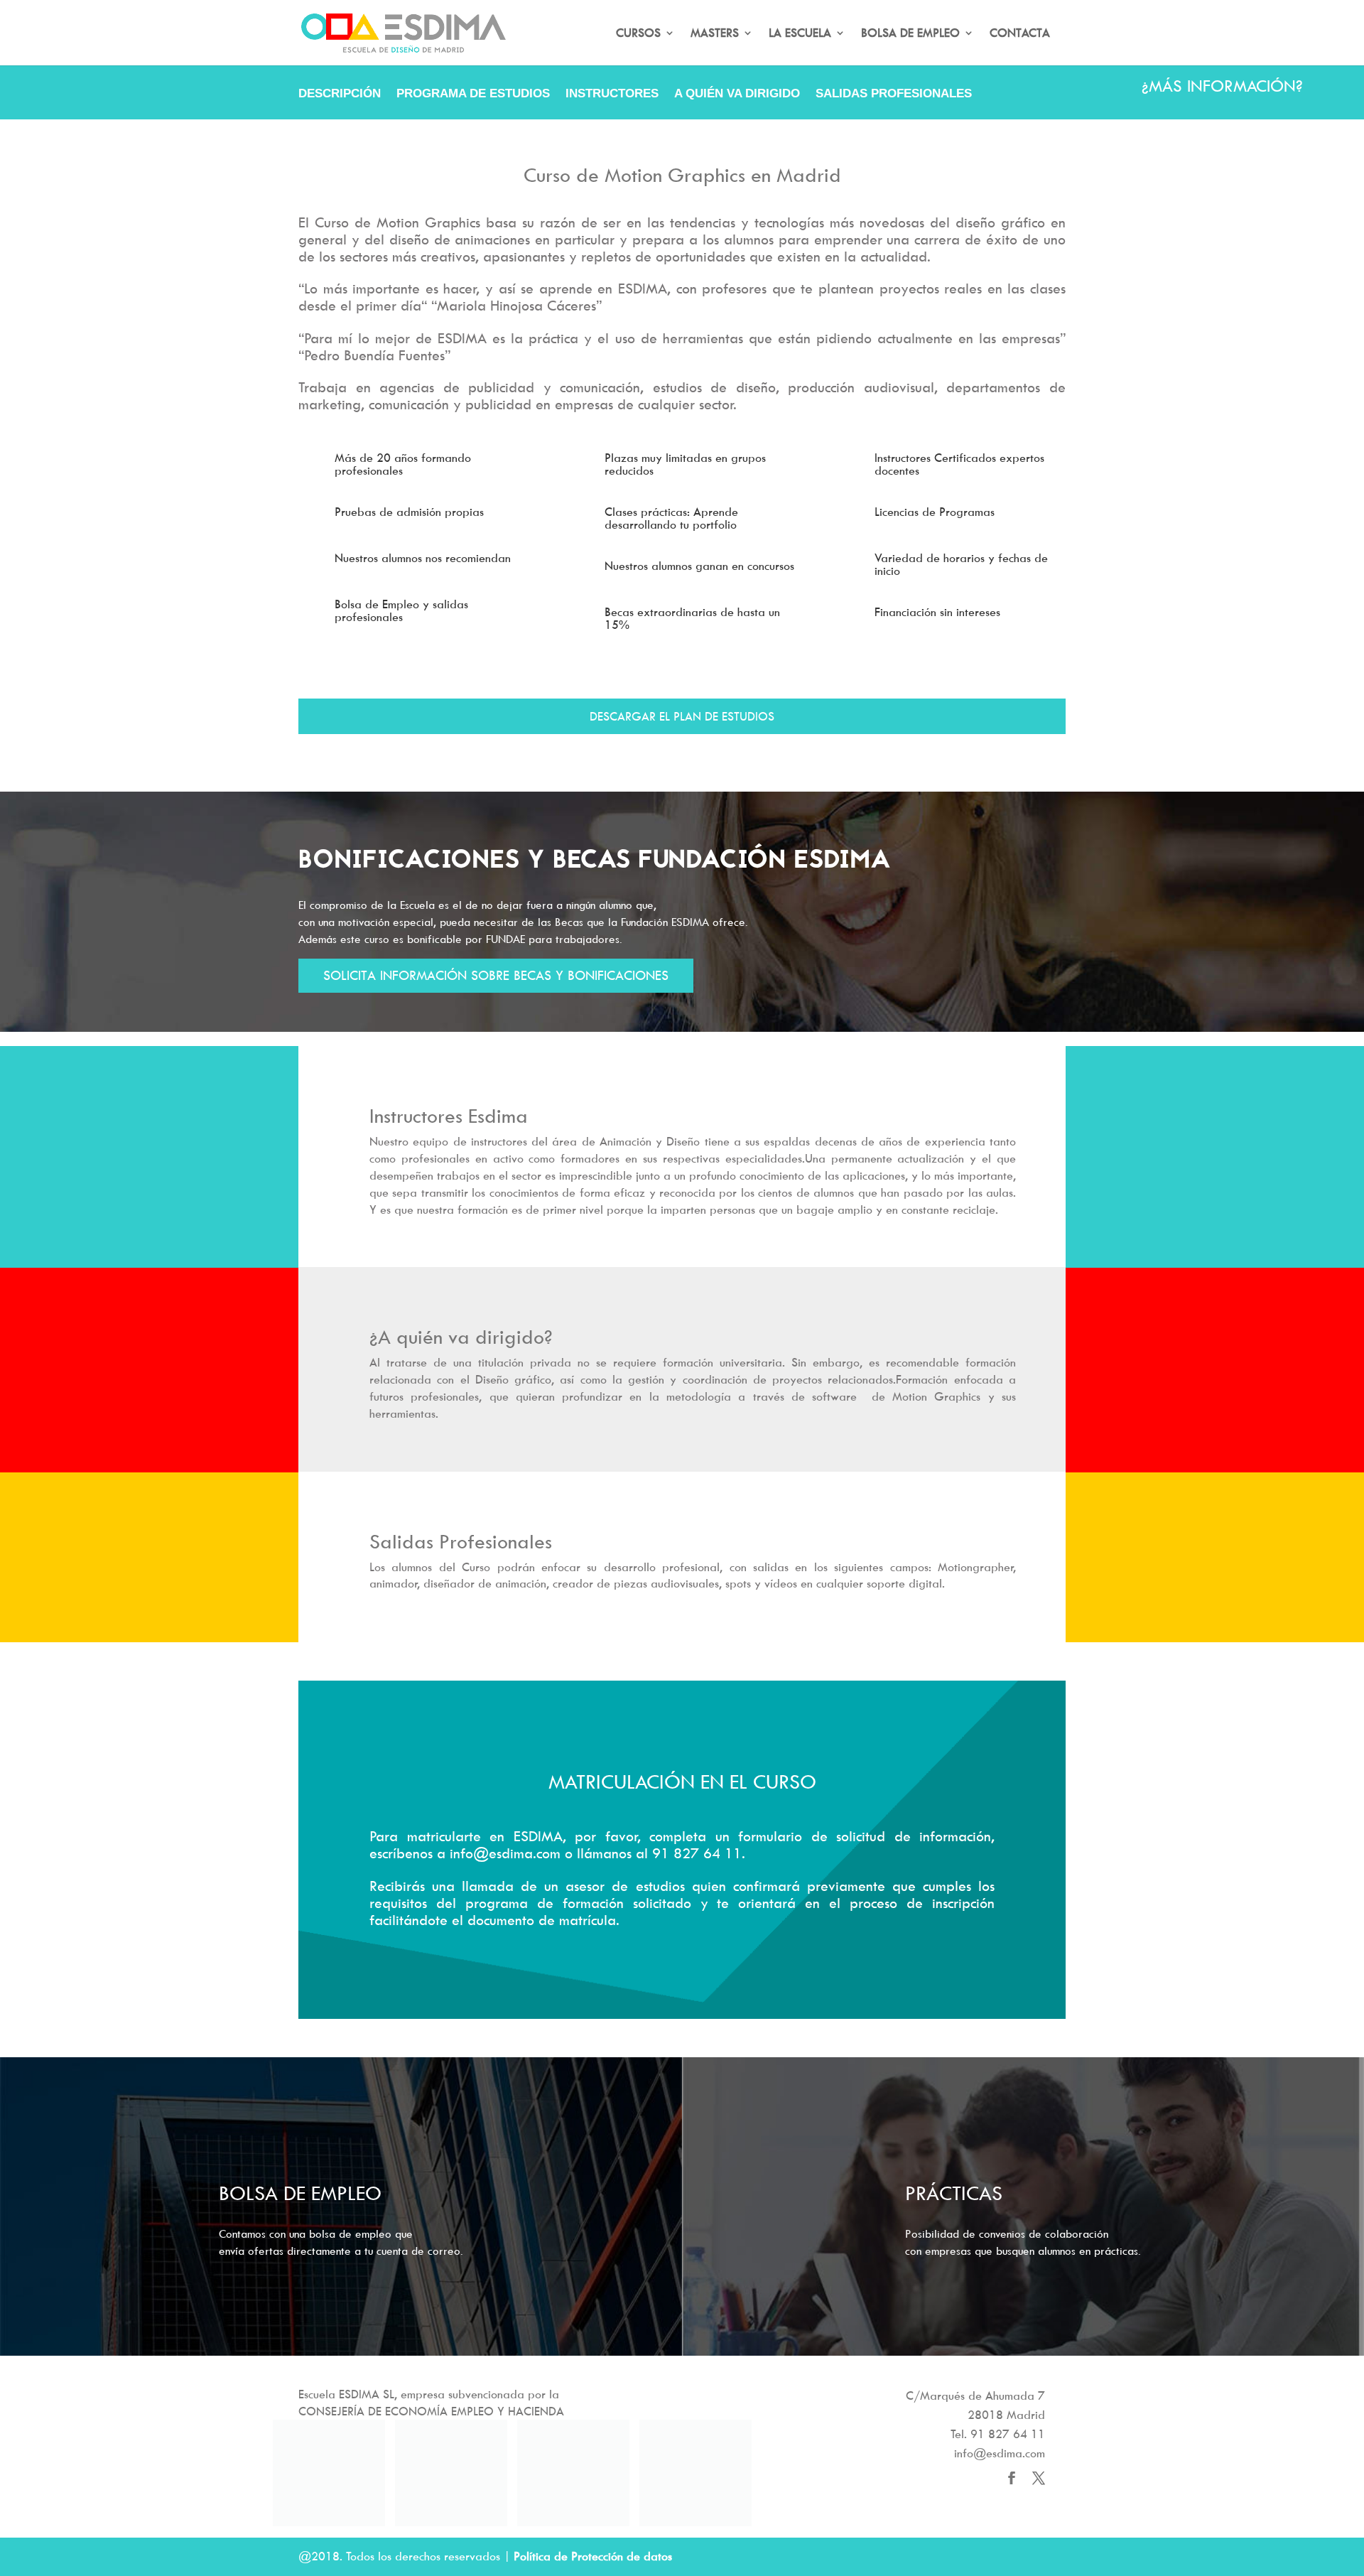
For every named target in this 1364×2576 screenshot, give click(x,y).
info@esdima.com (1000, 2453)
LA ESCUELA (800, 34)
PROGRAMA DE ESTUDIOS (473, 95)
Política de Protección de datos (593, 2556)
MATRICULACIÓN (348, 129)
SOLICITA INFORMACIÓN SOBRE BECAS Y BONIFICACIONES (496, 975)
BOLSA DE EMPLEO (910, 34)
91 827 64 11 (1008, 2434)
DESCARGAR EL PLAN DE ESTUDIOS (682, 716)
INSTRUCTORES (612, 95)
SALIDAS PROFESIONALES (894, 95)
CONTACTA (1020, 34)
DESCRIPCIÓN (340, 95)
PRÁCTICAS (954, 2193)
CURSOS (638, 34)
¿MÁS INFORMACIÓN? (1222, 86)
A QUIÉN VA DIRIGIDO (737, 95)
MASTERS (715, 34)
